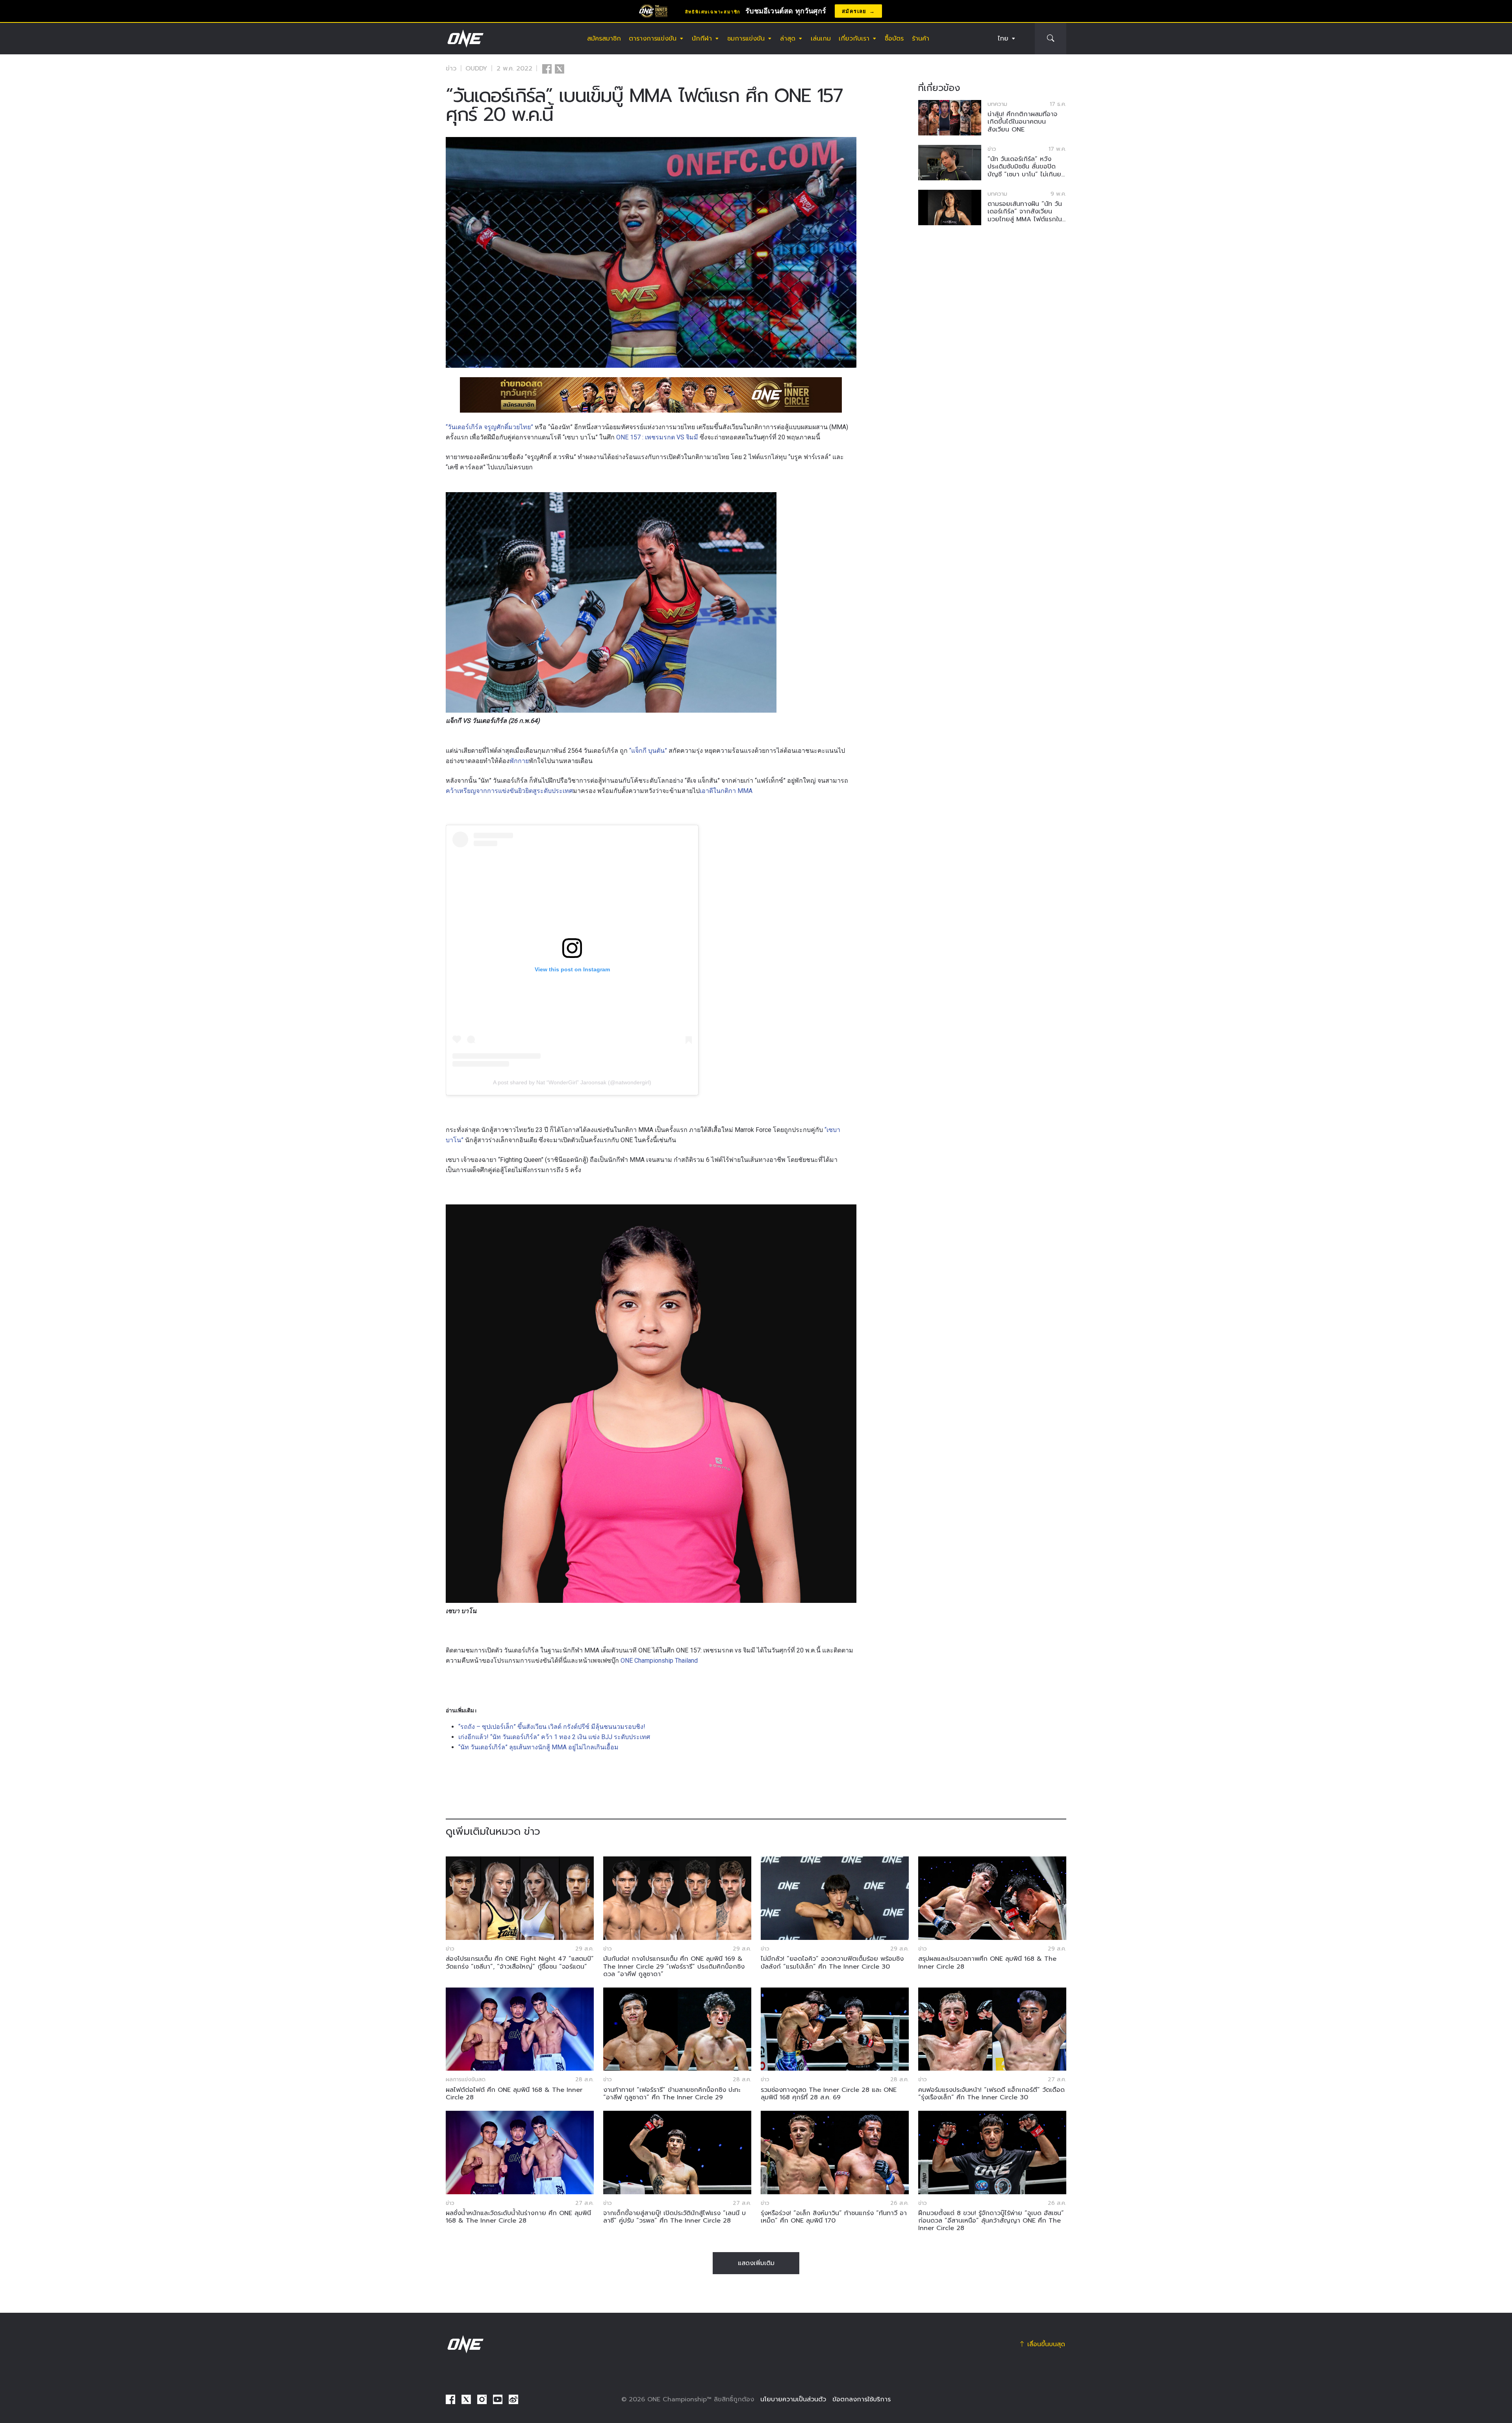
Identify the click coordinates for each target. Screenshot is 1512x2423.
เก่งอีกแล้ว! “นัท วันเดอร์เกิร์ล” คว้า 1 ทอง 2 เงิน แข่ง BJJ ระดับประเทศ (554, 1737)
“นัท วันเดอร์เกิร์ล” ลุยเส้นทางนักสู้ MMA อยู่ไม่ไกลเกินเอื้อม (538, 1747)
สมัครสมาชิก (604, 39)
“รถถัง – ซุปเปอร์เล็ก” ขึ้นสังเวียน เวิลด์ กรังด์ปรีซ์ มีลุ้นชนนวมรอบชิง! (552, 1727)
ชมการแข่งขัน (746, 39)
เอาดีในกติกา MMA (727, 791)
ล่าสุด (788, 39)
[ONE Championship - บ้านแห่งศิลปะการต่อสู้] (465, 39)
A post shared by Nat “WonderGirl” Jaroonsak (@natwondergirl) (572, 1082)
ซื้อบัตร (894, 39)
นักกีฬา (702, 39)
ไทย (1003, 39)
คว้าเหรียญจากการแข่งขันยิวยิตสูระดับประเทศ (509, 791)
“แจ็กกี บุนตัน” (648, 751)
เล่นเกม (821, 39)
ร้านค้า (921, 39)
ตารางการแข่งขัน (653, 39)
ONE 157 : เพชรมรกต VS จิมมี (657, 437)
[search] (1051, 39)
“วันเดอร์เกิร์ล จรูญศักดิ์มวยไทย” (489, 427)
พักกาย (519, 761)
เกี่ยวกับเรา (854, 39)
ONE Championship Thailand (659, 1661)
